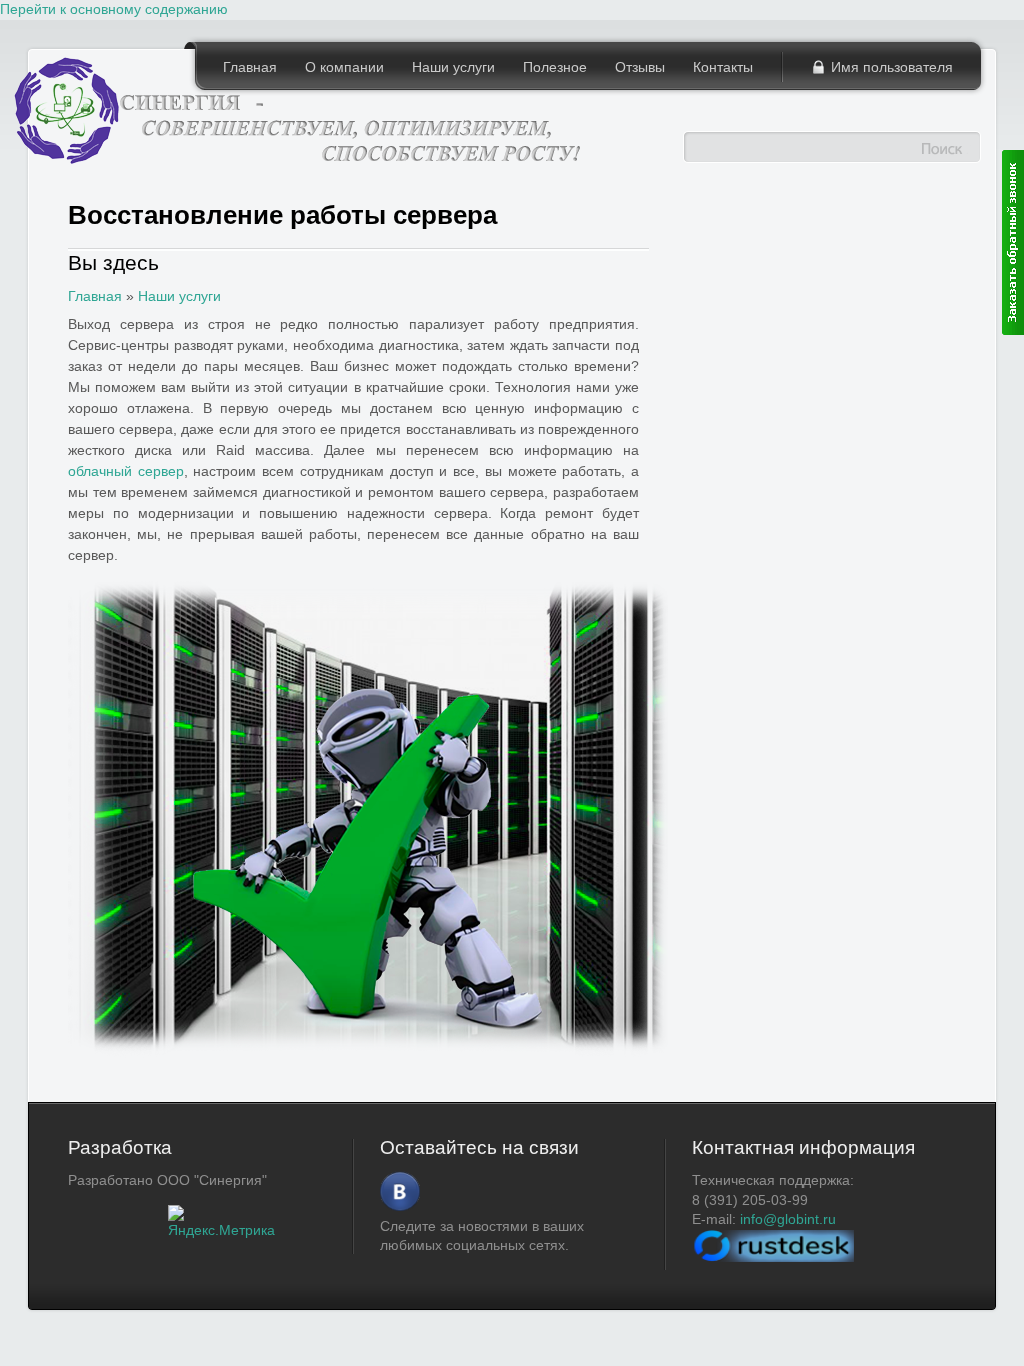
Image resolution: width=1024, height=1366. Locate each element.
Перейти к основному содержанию (114, 9)
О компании (344, 67)
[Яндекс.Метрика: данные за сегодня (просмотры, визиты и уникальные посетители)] (221, 1223)
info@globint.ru (788, 1219)
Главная (250, 67)
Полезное (555, 67)
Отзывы (640, 67)
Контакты (723, 67)
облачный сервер (126, 471)
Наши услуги (453, 67)
